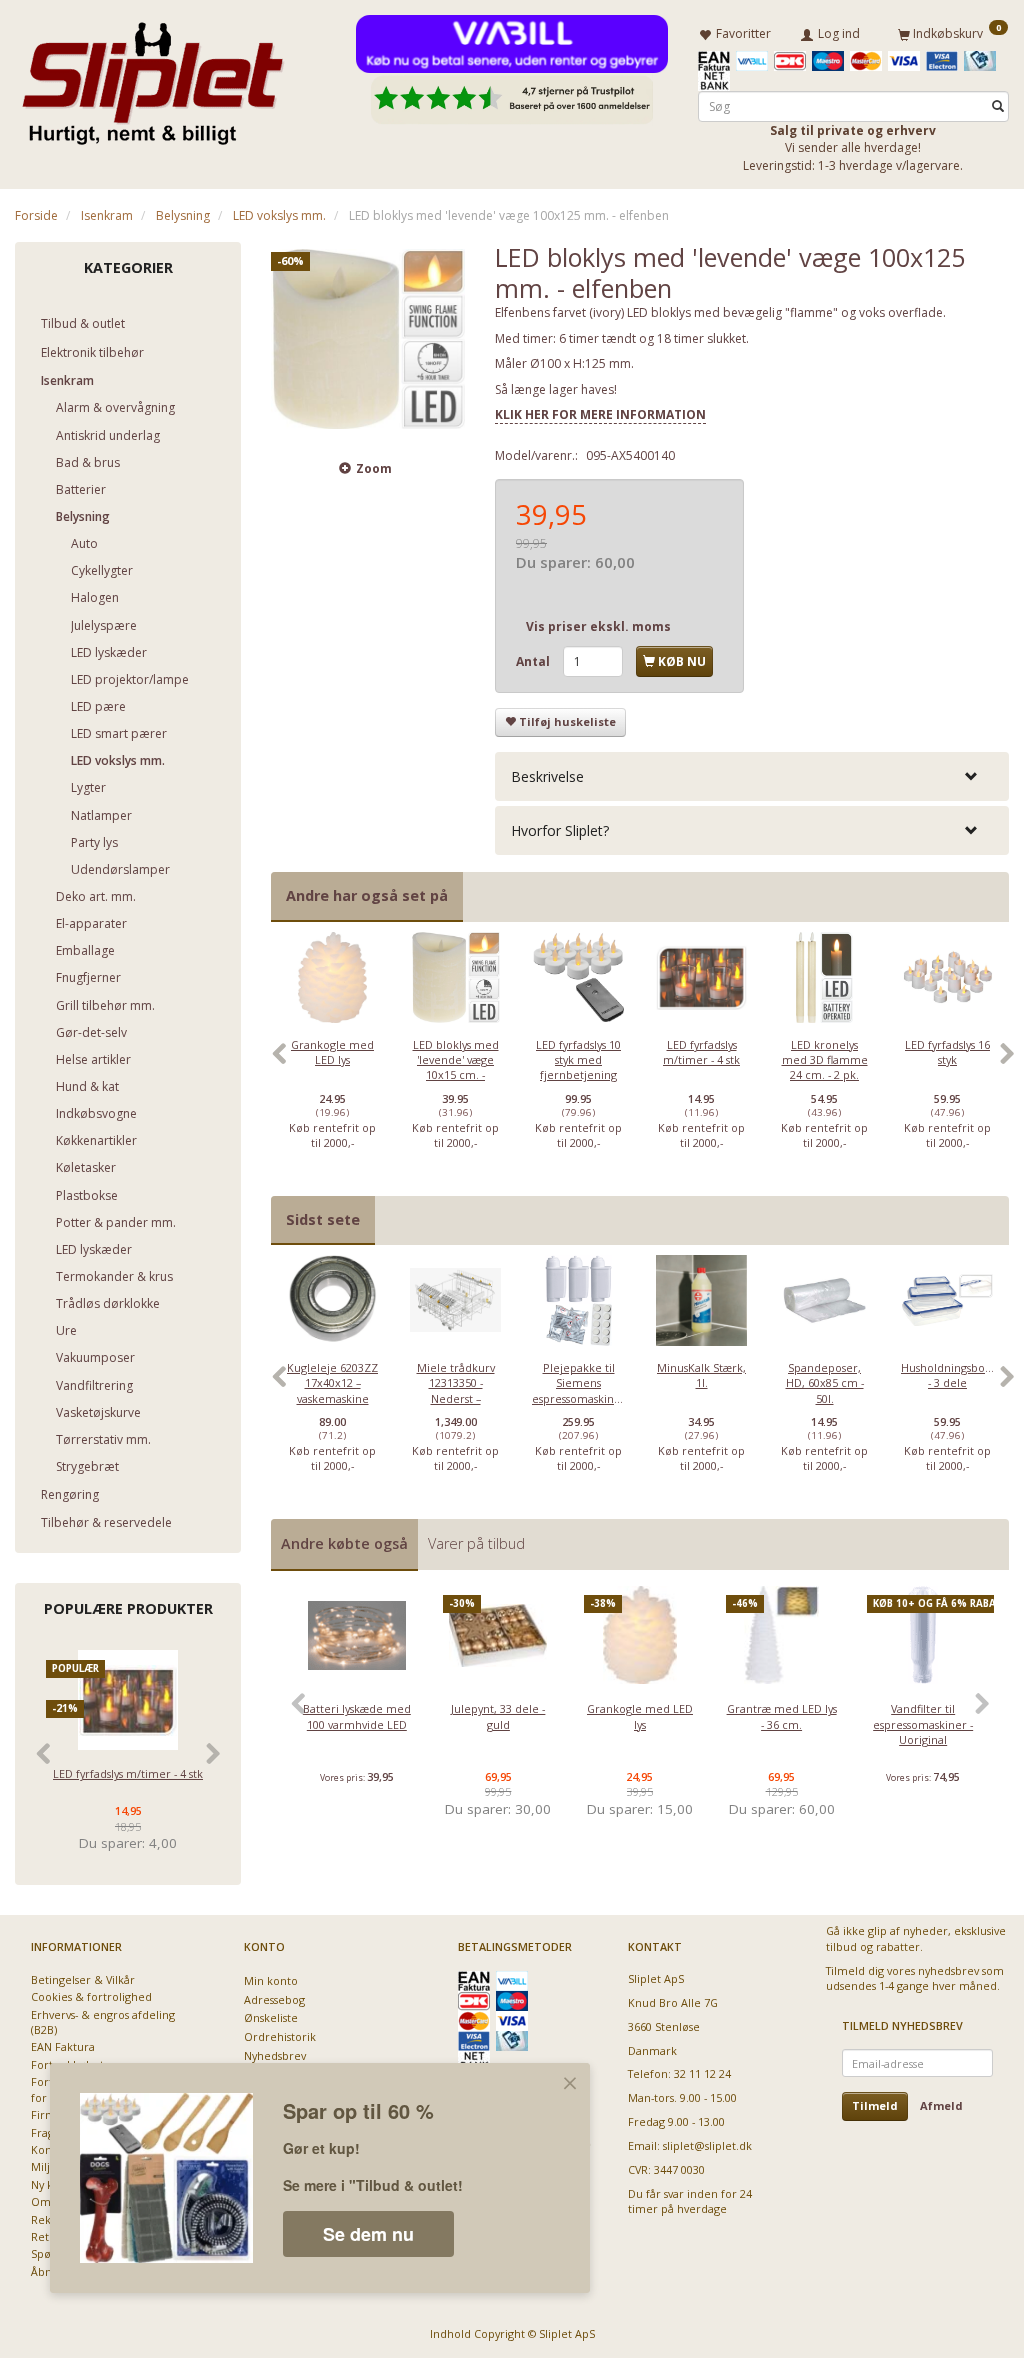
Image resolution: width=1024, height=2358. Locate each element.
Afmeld (941, 2105)
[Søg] (998, 106)
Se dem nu (368, 2234)
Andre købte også (344, 1543)
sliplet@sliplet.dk (707, 2145)
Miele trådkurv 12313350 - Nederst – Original (456, 1390)
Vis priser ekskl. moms (598, 626)
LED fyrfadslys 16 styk (947, 1052)
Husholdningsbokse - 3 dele (947, 1375)
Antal (534, 661)
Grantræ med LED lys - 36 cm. (782, 1716)
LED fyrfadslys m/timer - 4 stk (128, 1773)
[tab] (752, 776)
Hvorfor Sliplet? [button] (560, 830)
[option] (332, 1063)
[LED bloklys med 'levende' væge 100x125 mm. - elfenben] (368, 339)
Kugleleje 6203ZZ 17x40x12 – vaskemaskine (332, 1383)
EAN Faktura (63, 2046)
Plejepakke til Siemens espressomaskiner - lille (578, 1390)
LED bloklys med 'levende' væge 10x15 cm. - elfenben (456, 1067)
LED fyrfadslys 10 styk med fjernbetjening (578, 1060)
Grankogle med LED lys (332, 1052)
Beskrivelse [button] (547, 776)
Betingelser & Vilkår (83, 1979)
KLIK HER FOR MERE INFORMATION (600, 414)
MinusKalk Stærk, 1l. (701, 1375)
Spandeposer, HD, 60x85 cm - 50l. (825, 1383)
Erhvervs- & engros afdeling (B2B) (103, 2022)
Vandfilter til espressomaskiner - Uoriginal (923, 1724)
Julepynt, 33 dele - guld (498, 1716)
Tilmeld (875, 2105)
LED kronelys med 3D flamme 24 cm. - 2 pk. (825, 1060)
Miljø (44, 2166)
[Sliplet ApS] (152, 77)
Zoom (374, 468)
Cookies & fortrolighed (91, 1996)
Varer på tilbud (476, 1543)
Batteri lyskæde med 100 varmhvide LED (357, 1716)
